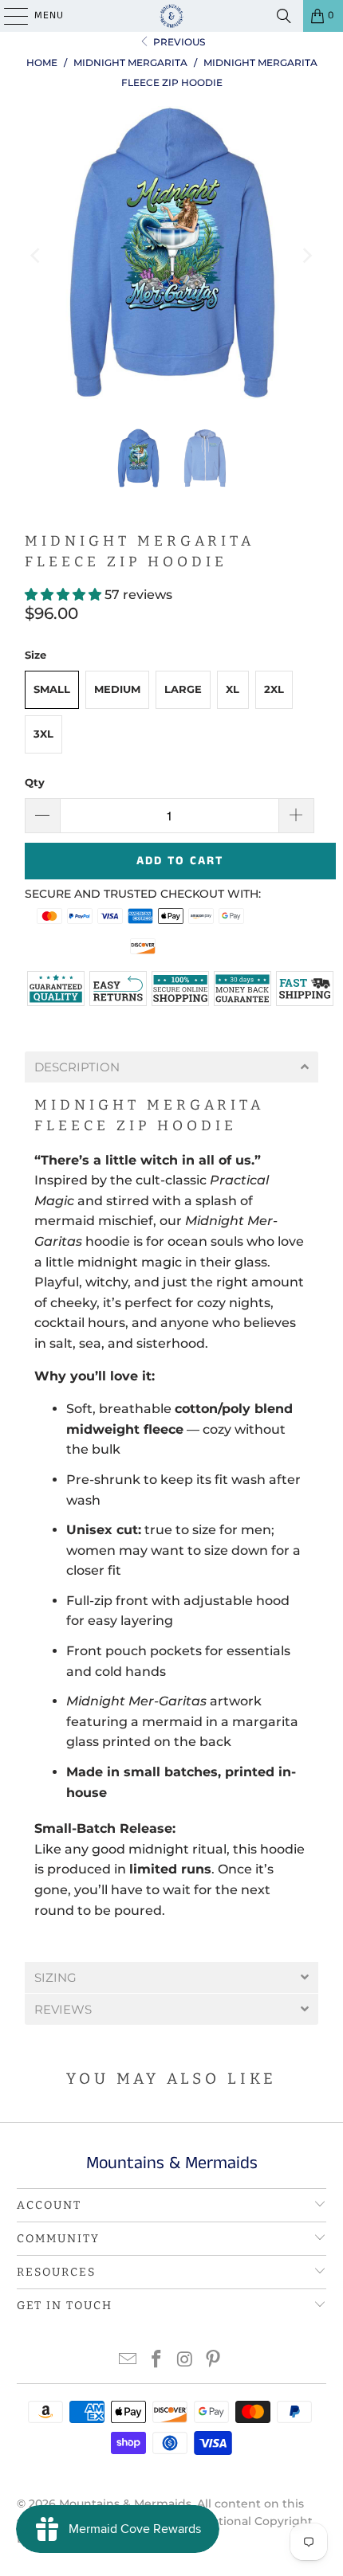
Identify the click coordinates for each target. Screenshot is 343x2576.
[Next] (306, 256)
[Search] (284, 16)
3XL (43, 734)
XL (233, 689)
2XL (274, 689)
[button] (65, 595)
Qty (35, 782)
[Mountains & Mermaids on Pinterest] (214, 2361)
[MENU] (8, 16)
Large (183, 689)
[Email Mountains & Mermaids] (128, 2361)
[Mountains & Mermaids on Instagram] (185, 2361)
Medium (117, 689)
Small (52, 689)
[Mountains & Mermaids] (172, 16)
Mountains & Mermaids (125, 2504)
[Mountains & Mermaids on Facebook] (156, 2361)
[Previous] (37, 256)
